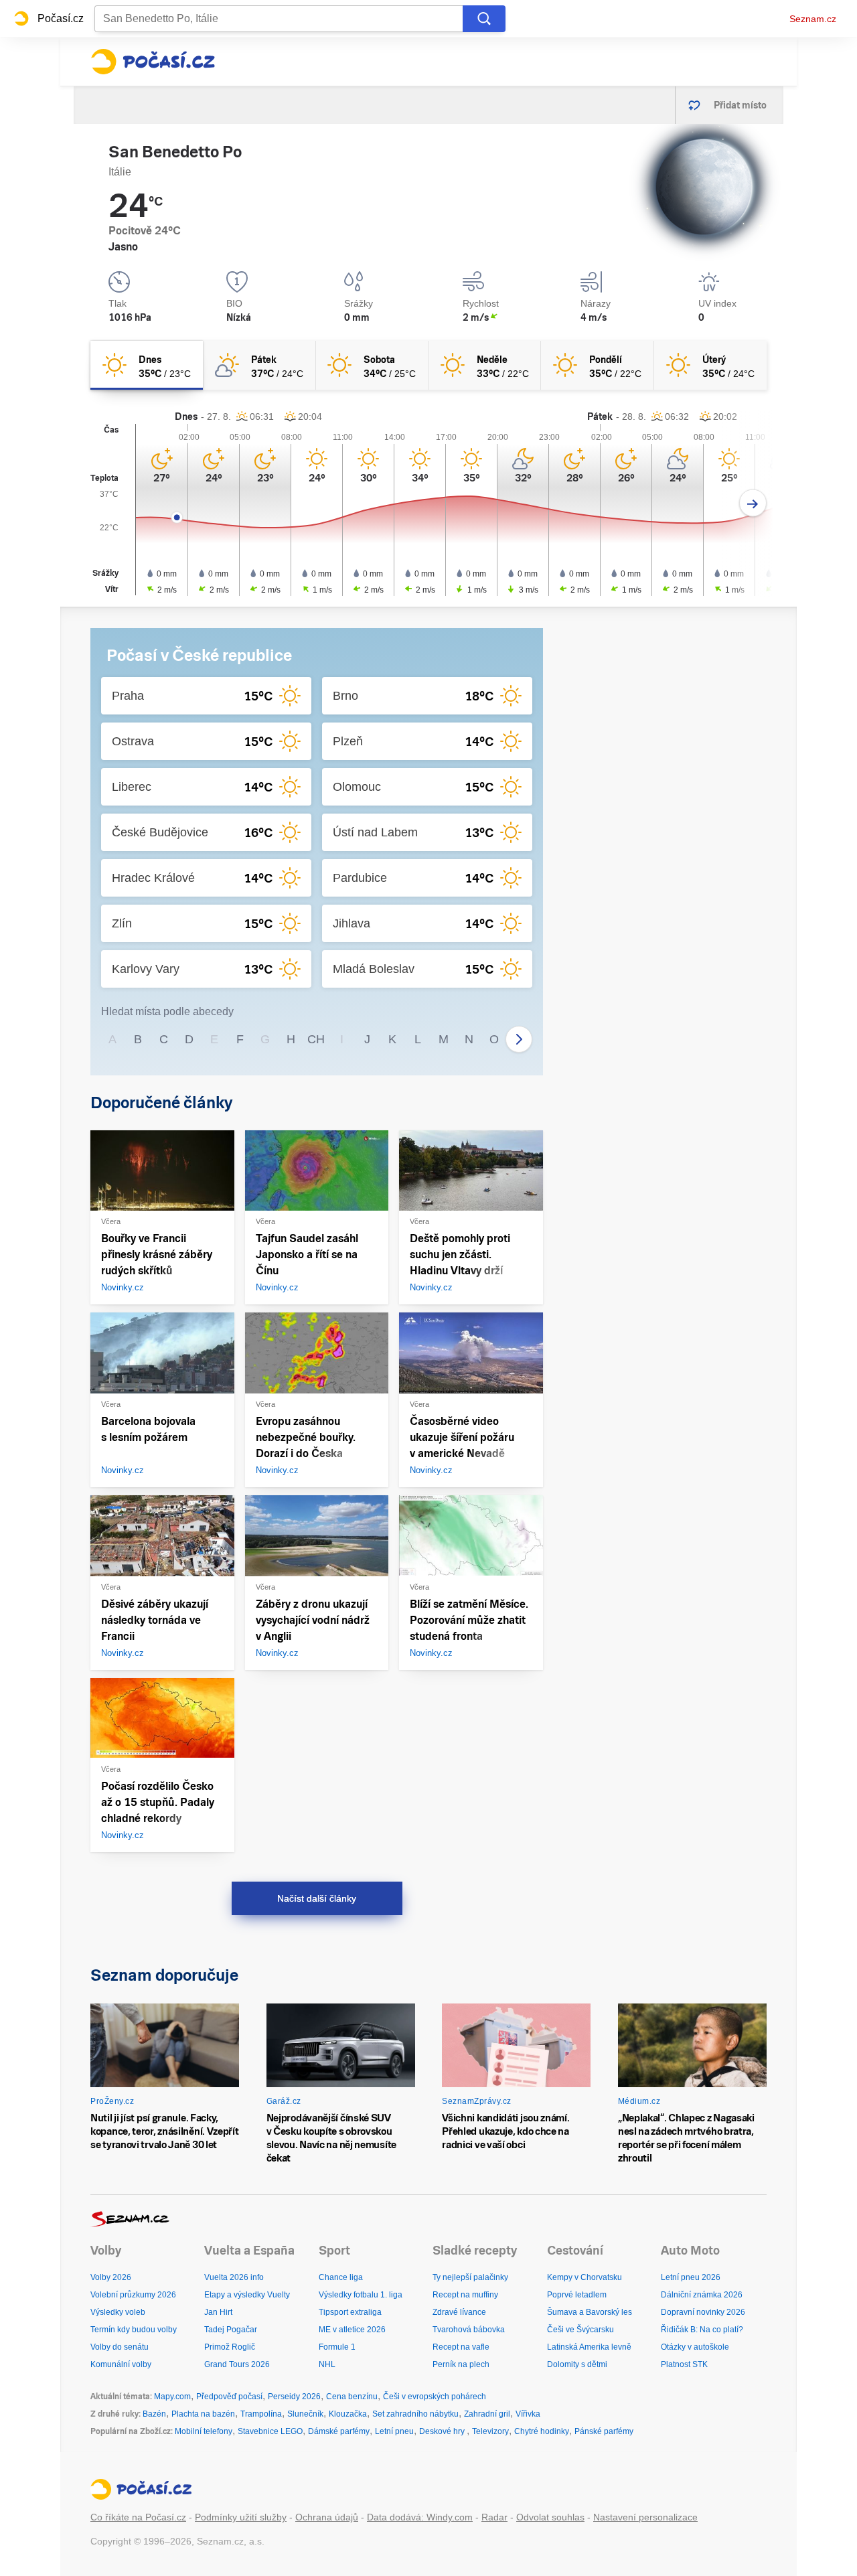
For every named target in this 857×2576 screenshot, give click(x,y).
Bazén (154, 2414)
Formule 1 (337, 2347)
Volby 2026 (111, 2277)
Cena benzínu (352, 2397)
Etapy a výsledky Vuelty (247, 2295)
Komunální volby (121, 2364)
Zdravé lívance (459, 2312)
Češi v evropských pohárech (435, 2397)
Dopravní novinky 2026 (703, 2312)
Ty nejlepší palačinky (470, 2277)
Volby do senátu (120, 2347)
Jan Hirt (218, 2312)
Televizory (490, 2431)
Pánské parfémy (604, 2431)
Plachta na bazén (203, 2414)
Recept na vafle (461, 2347)
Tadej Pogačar (231, 2330)
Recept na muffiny (465, 2295)
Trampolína (261, 2414)
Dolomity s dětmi (577, 2364)
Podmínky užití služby (241, 2517)
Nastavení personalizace (645, 2517)
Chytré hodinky (542, 2431)
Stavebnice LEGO (270, 2431)
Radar (494, 2517)
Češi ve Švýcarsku (580, 2330)
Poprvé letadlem (577, 2295)
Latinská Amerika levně (589, 2347)
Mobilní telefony (204, 2431)
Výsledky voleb (118, 2312)
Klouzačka (348, 2414)
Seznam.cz (813, 19)
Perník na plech (461, 2364)
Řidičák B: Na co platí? (702, 2330)
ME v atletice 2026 (352, 2330)
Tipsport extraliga (350, 2312)
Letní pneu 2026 (691, 2277)
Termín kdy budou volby (134, 2330)
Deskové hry (443, 2431)
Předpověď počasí (229, 2397)
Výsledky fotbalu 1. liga (361, 2295)
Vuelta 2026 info (234, 2277)
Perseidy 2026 (294, 2397)
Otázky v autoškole (695, 2347)
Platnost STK (684, 2364)
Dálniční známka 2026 (702, 2295)
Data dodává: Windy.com (420, 2517)
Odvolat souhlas (550, 2517)
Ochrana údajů (327, 2517)
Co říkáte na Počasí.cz (138, 2517)
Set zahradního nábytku (415, 2414)
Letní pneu (394, 2431)
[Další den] (753, 503)
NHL (327, 2364)
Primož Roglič (230, 2347)
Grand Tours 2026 (237, 2364)
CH (316, 1039)
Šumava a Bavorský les (590, 2312)
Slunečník (305, 2414)
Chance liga (341, 2277)
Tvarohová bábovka (469, 2330)
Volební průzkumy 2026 (133, 2295)
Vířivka (528, 2414)
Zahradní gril (487, 2414)
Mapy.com (172, 2397)
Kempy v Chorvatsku (585, 2277)
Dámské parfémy (339, 2431)
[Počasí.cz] (153, 62)
